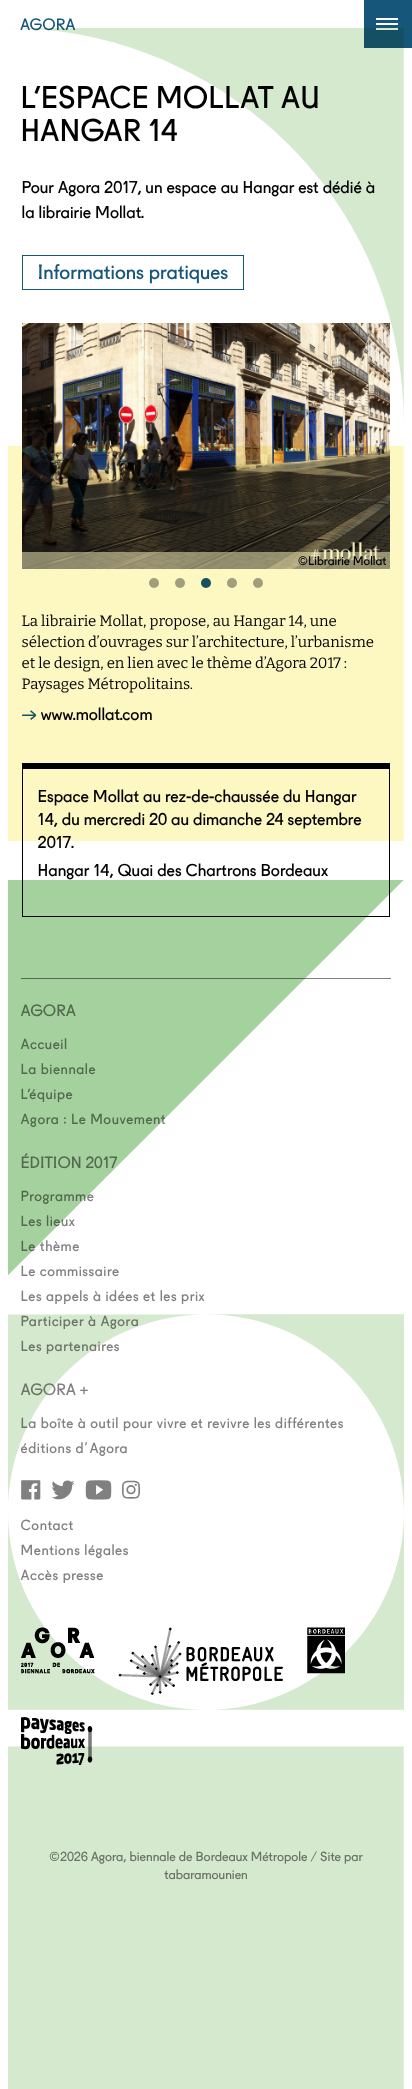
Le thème (50, 1245)
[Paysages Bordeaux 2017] (57, 1758)
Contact (47, 1524)
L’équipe (47, 1093)
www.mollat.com (97, 713)
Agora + (55, 1389)
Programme (58, 1195)
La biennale (58, 1068)
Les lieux (48, 1220)
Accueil (44, 1043)
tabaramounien (205, 1874)
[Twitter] (63, 1488)
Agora (48, 24)
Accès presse (62, 1574)
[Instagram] (131, 1488)
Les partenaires (71, 1345)
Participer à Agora (80, 1320)
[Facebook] (31, 1488)
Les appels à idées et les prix (113, 1295)
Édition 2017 (69, 1162)
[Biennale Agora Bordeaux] (58, 1667)
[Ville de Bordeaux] (326, 1667)
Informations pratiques (133, 271)
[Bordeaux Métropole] (200, 1688)
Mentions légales (75, 1549)
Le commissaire (70, 1270)
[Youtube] (98, 1488)
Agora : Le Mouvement (94, 1118)
